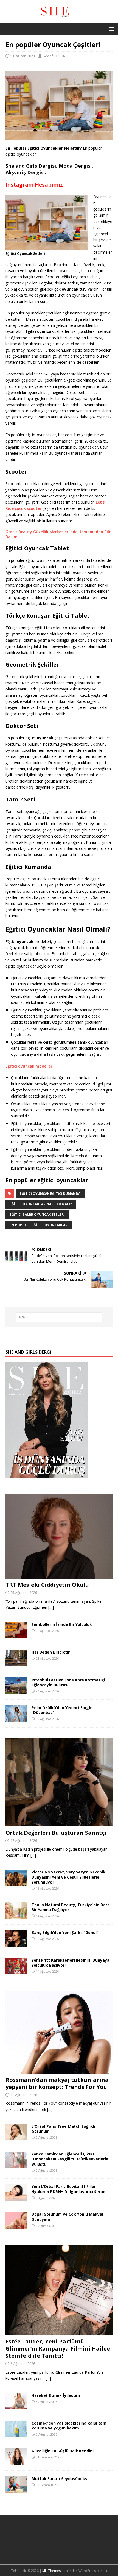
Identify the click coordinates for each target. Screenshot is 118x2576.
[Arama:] (59, 1317)
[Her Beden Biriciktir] (16, 1663)
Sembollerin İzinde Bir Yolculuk (62, 1624)
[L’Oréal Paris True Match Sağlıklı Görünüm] (16, 2137)
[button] (110, 29)
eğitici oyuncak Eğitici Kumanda (50, 1194)
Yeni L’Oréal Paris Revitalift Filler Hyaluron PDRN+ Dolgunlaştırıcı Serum (69, 2189)
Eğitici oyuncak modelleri (29, 1066)
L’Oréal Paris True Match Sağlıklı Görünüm (63, 2129)
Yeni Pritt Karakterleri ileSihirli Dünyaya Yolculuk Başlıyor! (71, 1963)
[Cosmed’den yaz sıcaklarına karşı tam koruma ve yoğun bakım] (16, 2434)
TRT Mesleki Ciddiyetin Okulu (47, 1585)
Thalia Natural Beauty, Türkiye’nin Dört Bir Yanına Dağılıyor (70, 1907)
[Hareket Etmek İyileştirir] (16, 2406)
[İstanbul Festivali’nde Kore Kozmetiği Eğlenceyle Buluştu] (16, 1691)
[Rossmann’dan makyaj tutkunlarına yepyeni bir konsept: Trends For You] (59, 2070)
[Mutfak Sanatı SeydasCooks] (16, 2490)
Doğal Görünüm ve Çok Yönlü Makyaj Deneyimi (67, 2217)
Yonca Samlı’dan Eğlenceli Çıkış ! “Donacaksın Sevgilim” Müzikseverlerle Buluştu (70, 2159)
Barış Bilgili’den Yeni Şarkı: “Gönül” (65, 1932)
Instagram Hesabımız (34, 185)
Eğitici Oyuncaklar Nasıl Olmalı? (41, 1204)
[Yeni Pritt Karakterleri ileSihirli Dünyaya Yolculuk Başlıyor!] (16, 1971)
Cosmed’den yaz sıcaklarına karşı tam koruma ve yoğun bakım (69, 2426)
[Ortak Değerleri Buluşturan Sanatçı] (59, 1823)
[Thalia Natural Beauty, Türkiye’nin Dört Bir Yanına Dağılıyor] (16, 1915)
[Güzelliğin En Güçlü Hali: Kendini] (16, 2462)
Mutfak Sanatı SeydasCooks (59, 2479)
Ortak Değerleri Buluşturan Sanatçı (56, 1833)
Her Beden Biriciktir (51, 1652)
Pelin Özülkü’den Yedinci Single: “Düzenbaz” (63, 1710)
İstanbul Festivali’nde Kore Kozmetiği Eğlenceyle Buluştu (68, 1682)
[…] (51, 1607)
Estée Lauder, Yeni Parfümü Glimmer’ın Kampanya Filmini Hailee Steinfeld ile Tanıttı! (58, 2349)
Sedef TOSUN (54, 56)
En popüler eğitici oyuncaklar (39, 1225)
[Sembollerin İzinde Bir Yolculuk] (16, 1635)
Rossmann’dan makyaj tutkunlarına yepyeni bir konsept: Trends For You (57, 2083)
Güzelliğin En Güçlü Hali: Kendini (63, 2451)
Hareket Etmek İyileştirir (56, 2395)
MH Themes (51, 2571)
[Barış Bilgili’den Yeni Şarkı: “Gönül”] (16, 1943)
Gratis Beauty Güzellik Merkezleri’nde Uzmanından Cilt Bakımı (58, 534)
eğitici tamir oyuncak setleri (37, 1214)
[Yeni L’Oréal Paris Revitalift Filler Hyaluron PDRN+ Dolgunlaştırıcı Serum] (16, 2197)
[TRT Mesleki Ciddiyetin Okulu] (59, 1575)
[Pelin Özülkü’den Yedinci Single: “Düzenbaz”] (16, 1719)
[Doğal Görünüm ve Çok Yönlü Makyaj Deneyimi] (16, 2225)
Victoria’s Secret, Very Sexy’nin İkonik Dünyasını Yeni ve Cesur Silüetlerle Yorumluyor (68, 1877)
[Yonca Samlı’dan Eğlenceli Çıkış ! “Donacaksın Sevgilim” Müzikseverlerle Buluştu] (16, 2165)
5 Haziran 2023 (23, 56)
